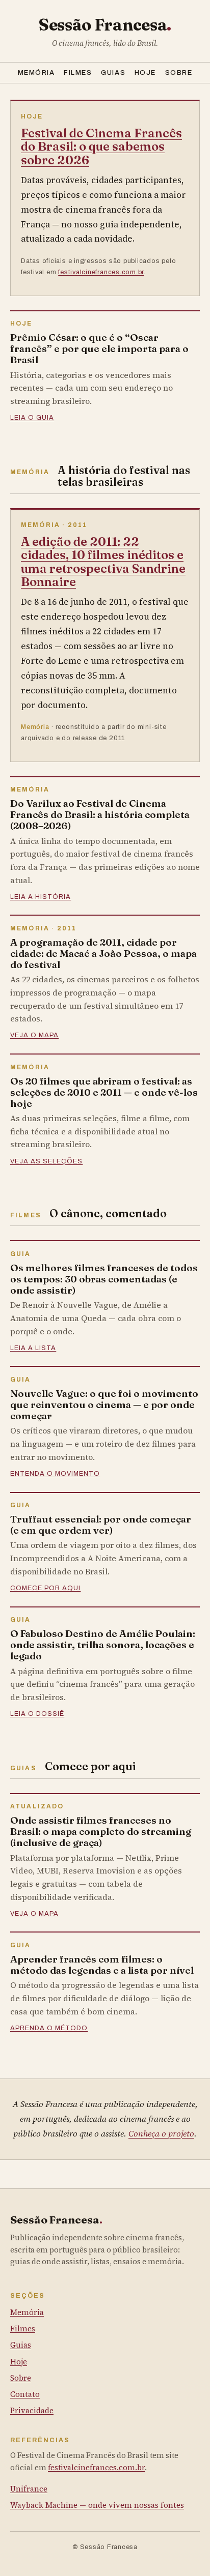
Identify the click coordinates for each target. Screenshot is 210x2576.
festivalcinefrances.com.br (101, 272)
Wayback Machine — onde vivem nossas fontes (97, 2505)
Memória (36, 72)
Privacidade (32, 2410)
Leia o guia (32, 418)
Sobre (179, 72)
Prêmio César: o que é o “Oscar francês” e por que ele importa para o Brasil (99, 348)
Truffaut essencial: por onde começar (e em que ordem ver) (101, 1525)
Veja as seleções (46, 1161)
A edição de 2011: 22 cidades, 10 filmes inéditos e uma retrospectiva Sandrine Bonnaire (103, 562)
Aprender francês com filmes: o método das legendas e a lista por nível (102, 1965)
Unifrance (29, 2489)
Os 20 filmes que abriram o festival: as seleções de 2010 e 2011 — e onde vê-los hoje (104, 1092)
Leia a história (41, 897)
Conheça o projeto (161, 2134)
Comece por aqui (45, 1588)
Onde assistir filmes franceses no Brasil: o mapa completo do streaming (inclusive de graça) (101, 1831)
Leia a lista (33, 1348)
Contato (25, 2394)
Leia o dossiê (37, 1714)
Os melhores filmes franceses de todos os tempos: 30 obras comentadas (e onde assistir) (104, 1279)
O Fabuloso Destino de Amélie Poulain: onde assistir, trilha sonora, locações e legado (103, 1645)
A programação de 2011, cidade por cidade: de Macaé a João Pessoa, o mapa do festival (103, 953)
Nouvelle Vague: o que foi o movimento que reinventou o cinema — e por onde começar (104, 1404)
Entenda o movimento (55, 1474)
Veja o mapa (34, 1035)
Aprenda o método (49, 2028)
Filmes (78, 72)
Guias (113, 72)
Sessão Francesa (105, 25)
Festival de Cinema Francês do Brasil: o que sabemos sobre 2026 (101, 147)
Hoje (145, 72)
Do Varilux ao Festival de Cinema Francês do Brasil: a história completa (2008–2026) (100, 814)
